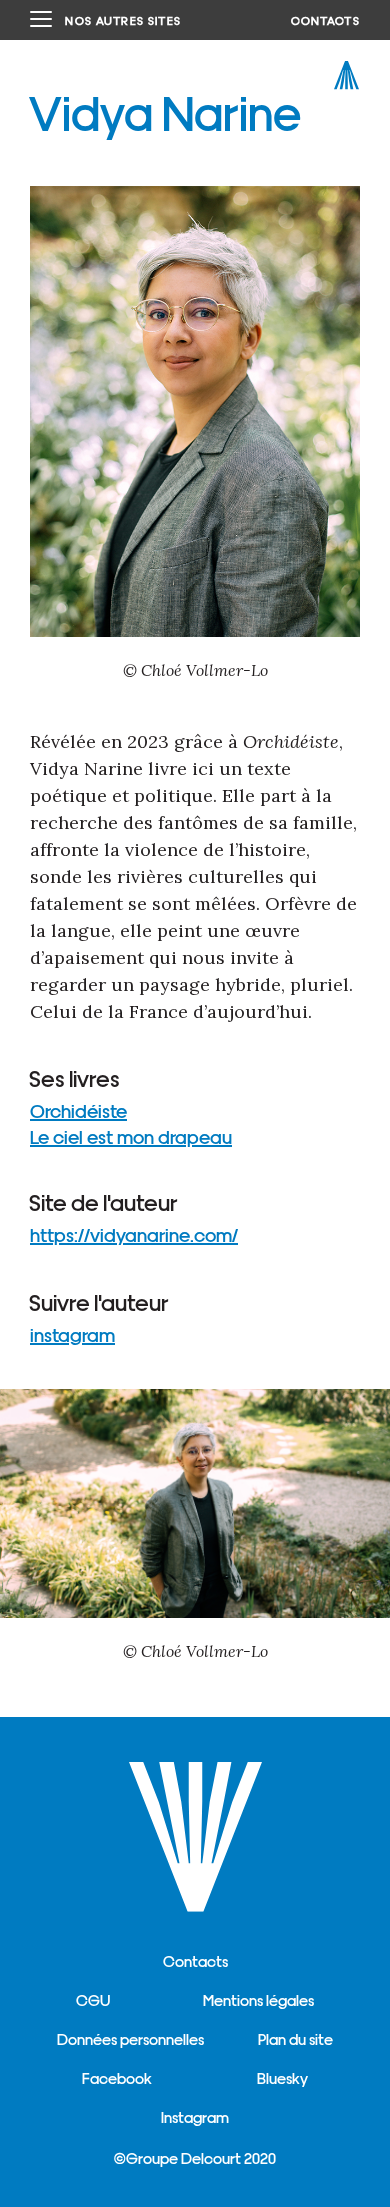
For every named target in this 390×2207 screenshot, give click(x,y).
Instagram (195, 2116)
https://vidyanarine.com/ (134, 1234)
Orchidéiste (78, 1110)
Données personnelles (130, 2038)
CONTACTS (325, 20)
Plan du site (295, 2038)
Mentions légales (258, 1999)
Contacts (195, 1960)
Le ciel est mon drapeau (131, 1136)
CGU (93, 1999)
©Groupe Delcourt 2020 (195, 2157)
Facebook (117, 2077)
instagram (72, 1334)
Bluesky (282, 2077)
